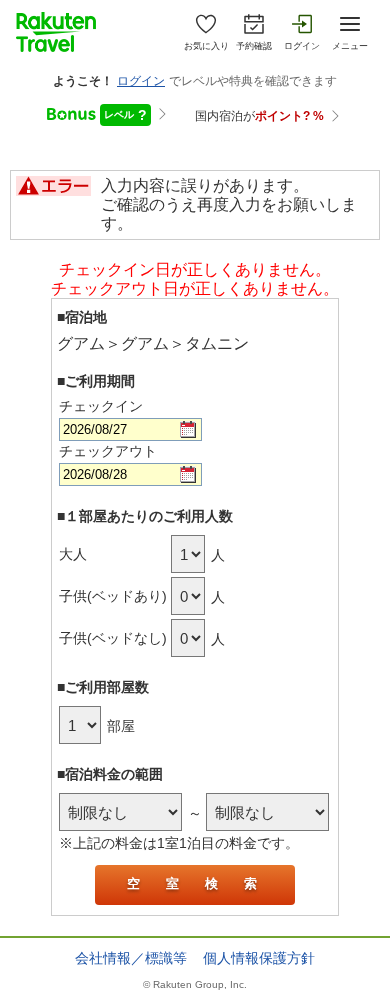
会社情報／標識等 (131, 958)
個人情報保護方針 (259, 958)
